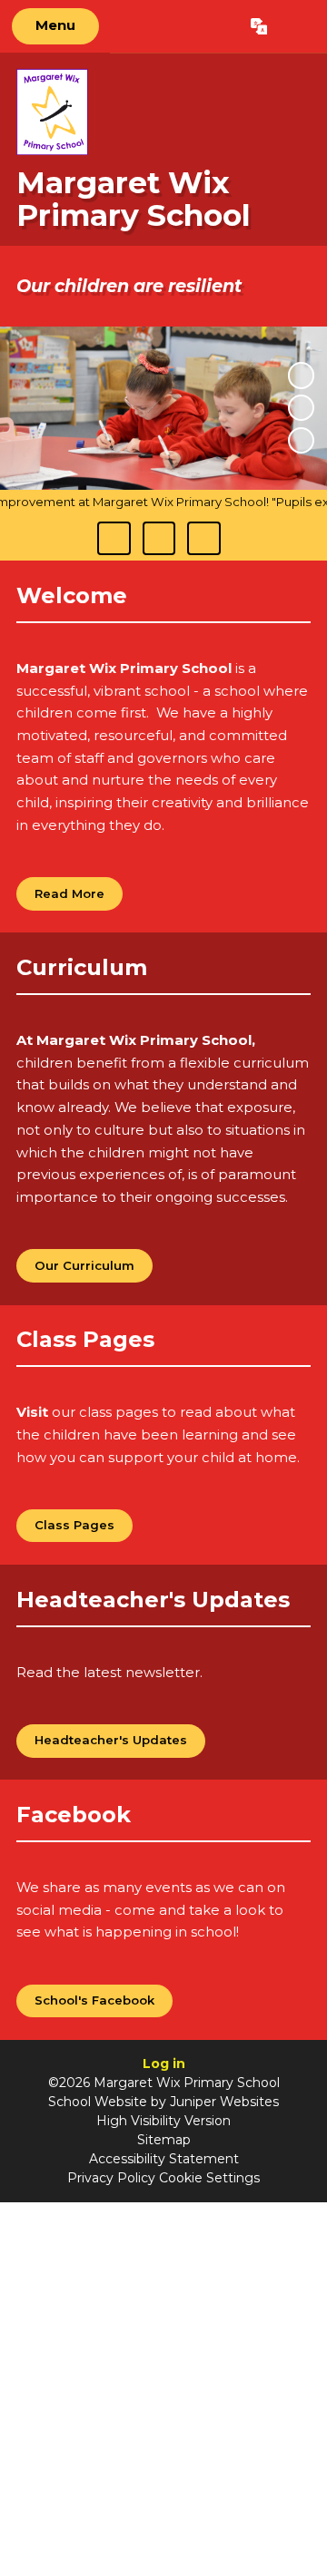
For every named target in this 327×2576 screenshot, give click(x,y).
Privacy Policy (111, 2178)
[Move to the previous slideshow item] (301, 408)
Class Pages (74, 1525)
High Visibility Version (163, 2121)
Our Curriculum (84, 1265)
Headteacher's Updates (111, 1740)
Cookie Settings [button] (209, 2178)
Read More (69, 893)
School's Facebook (94, 2000)
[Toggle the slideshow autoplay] (301, 375)
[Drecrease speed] (159, 538)
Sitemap (164, 2140)
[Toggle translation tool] (258, 26)
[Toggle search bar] (297, 26)
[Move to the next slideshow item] (301, 440)
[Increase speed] (203, 538)
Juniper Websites (224, 2102)
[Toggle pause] (114, 538)
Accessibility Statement (164, 2159)
